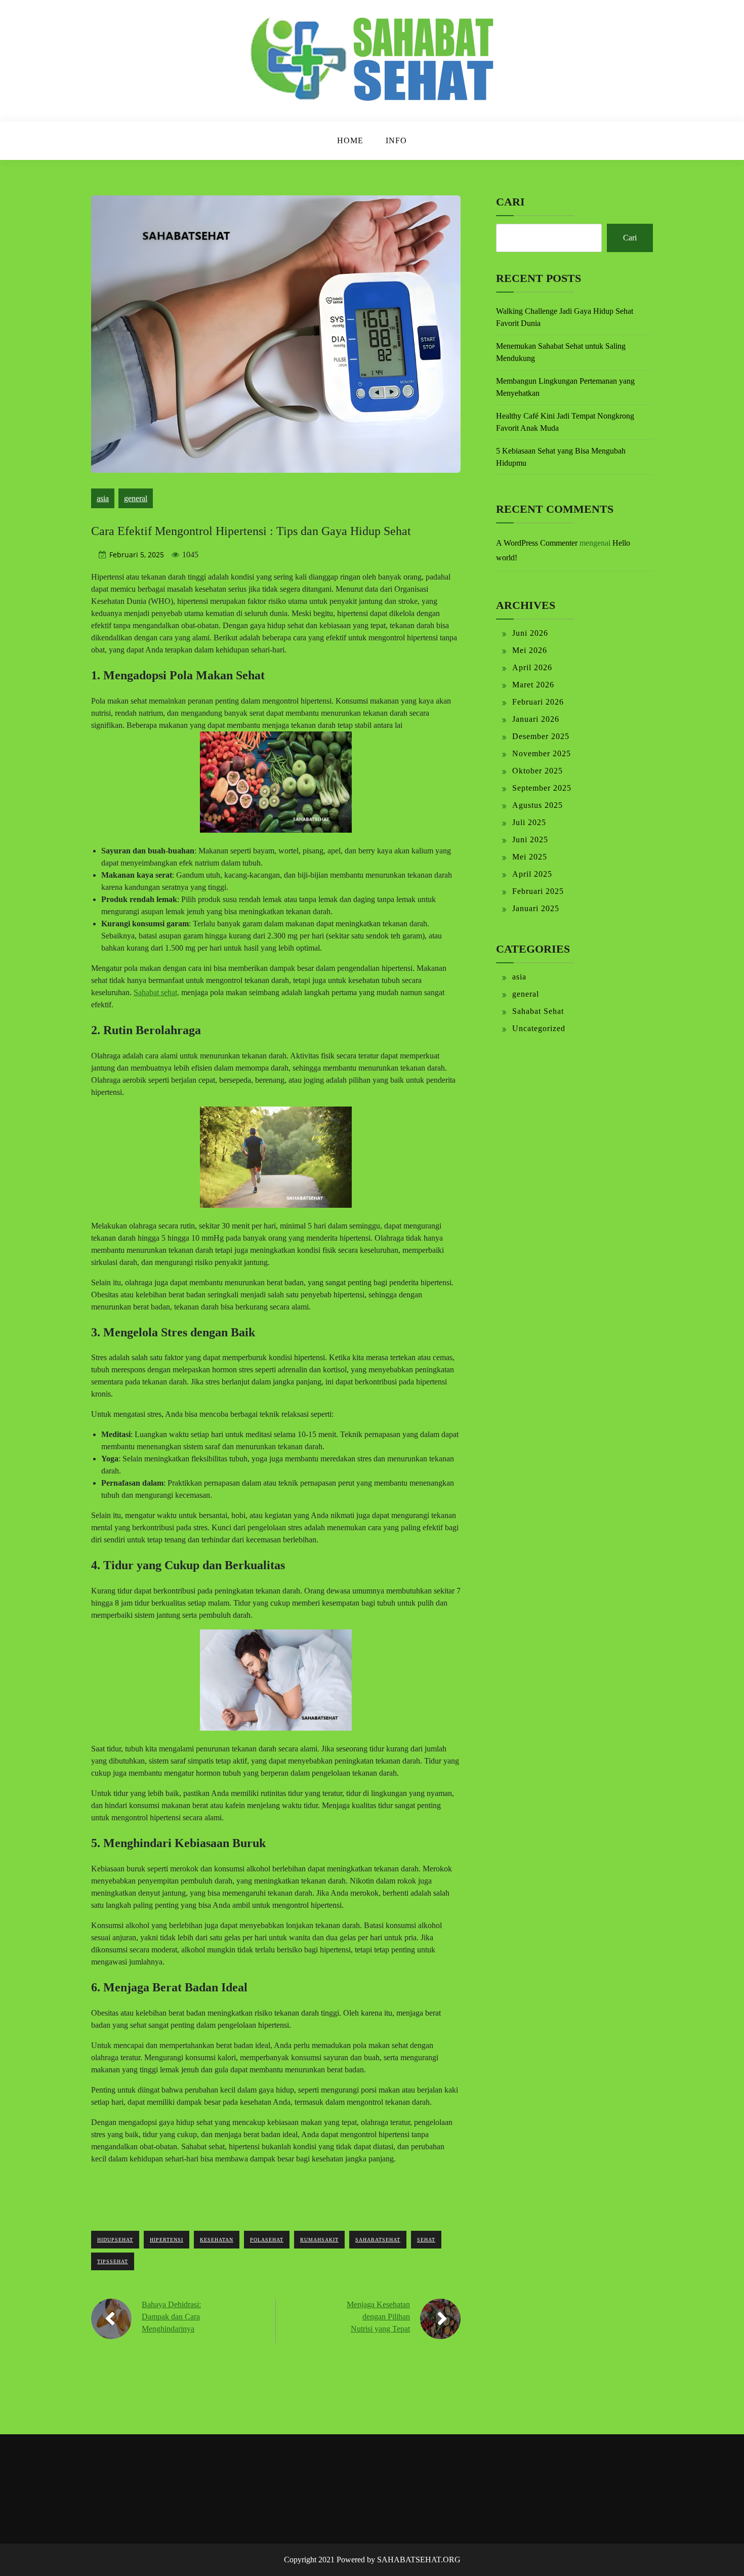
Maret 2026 (533, 685)
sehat (426, 2240)
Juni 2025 (530, 840)
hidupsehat (115, 2240)
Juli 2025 (529, 822)
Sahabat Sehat (538, 1011)
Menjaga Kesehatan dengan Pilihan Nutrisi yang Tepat (378, 2317)
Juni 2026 (530, 633)
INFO (396, 140)
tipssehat (113, 2261)
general (136, 498)
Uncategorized (539, 1028)
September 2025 (542, 788)
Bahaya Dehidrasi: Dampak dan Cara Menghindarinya (171, 2317)
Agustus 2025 (538, 805)
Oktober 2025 (538, 771)
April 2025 (532, 874)
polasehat (267, 2240)
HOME (350, 140)
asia (103, 498)
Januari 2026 (536, 719)
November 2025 (542, 753)
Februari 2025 (538, 891)
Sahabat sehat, (156, 992)
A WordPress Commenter (537, 543)
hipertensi (167, 2240)
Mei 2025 (530, 857)
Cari (510, 202)
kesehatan (217, 2240)
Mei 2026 (530, 650)
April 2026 (532, 667)
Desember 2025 (541, 736)
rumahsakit (319, 2240)
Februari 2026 (538, 702)
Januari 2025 (536, 908)
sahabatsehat (378, 2240)
